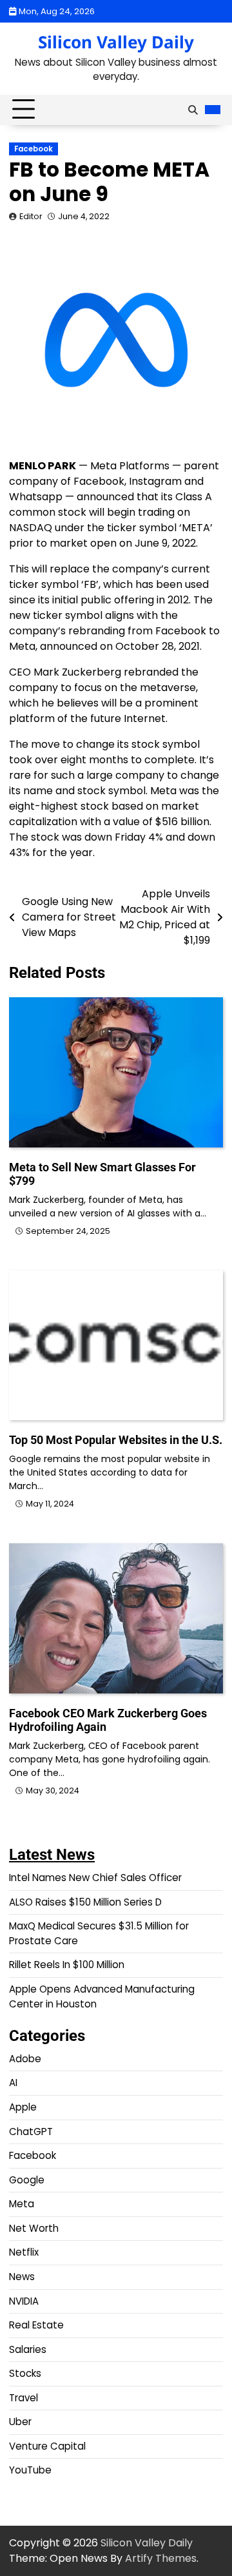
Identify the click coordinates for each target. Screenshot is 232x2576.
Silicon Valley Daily (116, 42)
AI (13, 2083)
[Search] (193, 110)
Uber (20, 2422)
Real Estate (36, 2325)
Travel (24, 2398)
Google (27, 2180)
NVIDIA (24, 2301)
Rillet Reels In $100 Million (67, 1965)
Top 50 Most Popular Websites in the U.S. (116, 1440)
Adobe (25, 2059)
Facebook (34, 149)
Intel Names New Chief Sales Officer (95, 1878)
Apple (23, 2107)
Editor (31, 216)
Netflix (24, 2252)
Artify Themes (161, 2558)
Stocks (25, 2373)
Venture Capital (47, 2446)
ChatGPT (31, 2132)
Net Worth (34, 2228)
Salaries (28, 2349)
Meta (22, 2204)
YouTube (30, 2470)
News (22, 2277)
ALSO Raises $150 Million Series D (85, 1902)
